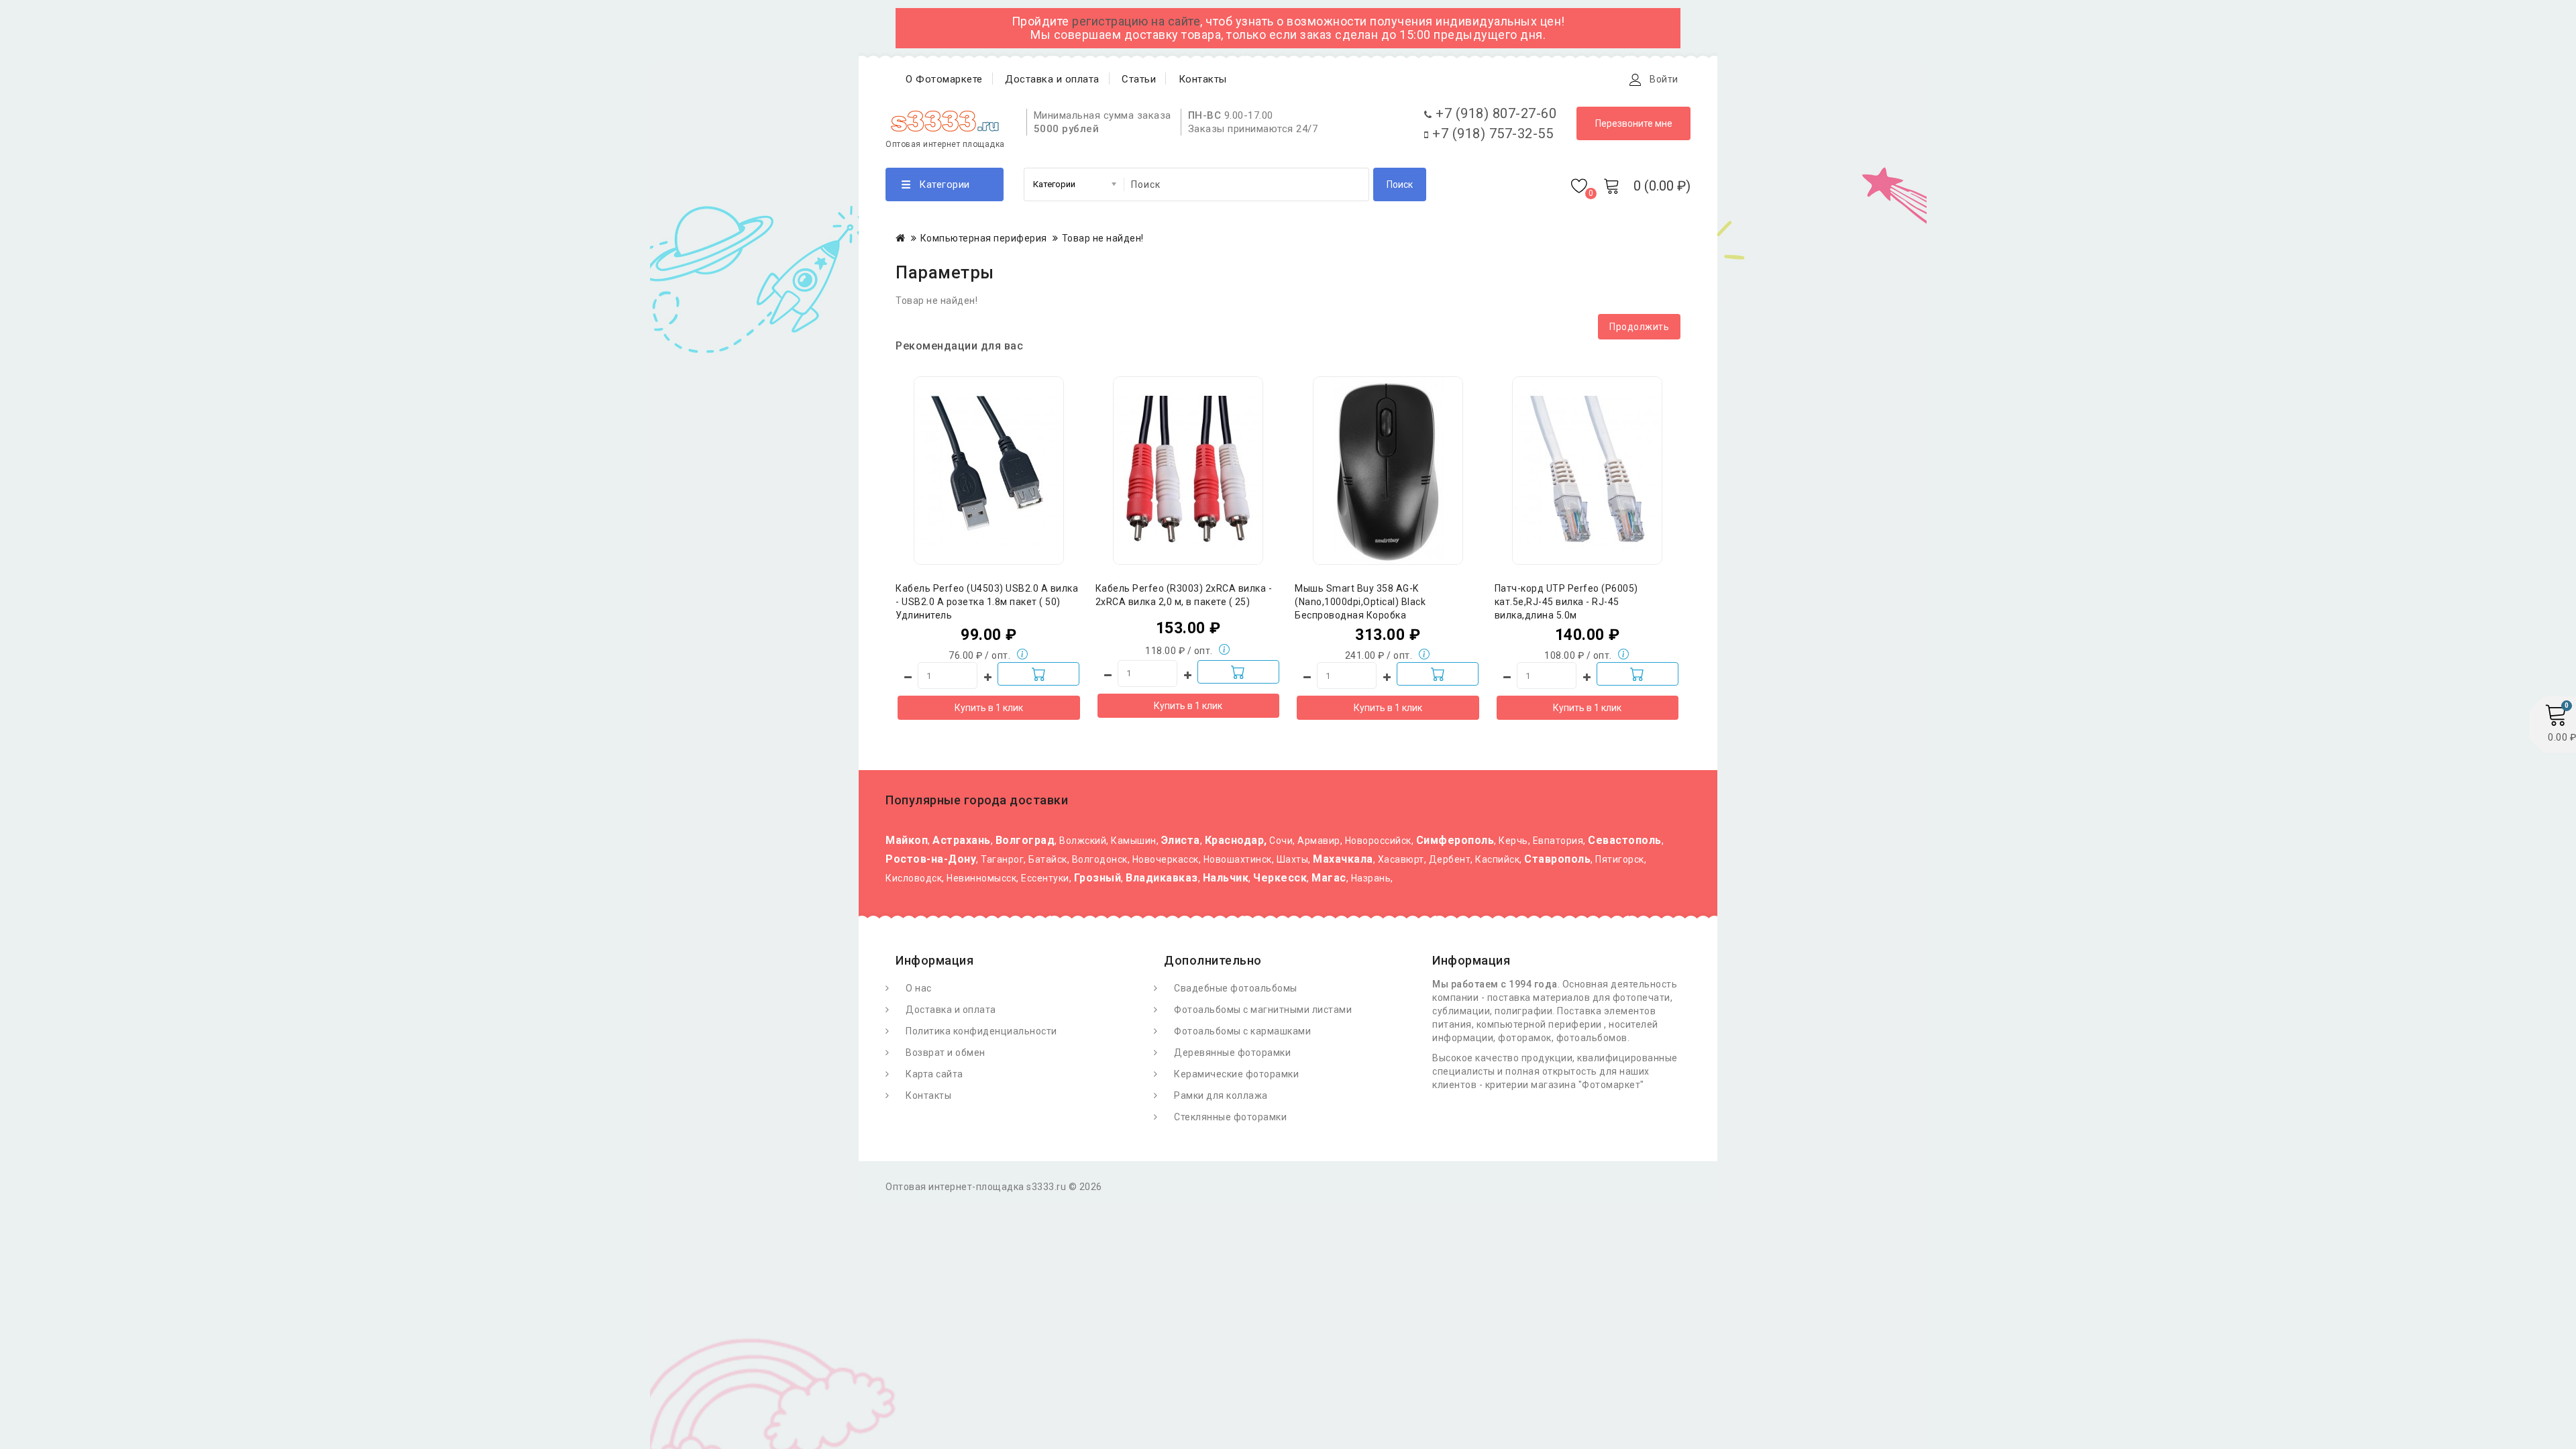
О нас (919, 988)
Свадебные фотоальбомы (1236, 988)
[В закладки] (989, 436)
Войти (1664, 79)
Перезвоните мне (1634, 123)
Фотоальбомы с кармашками (1242, 1031)
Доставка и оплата (1052, 79)
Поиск (1400, 184)
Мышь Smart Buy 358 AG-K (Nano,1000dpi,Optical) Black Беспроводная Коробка (1360, 602)
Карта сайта (934, 1074)
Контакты (1203, 79)
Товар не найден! (1103, 238)
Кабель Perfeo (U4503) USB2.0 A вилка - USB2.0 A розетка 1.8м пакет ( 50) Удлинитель (987, 602)
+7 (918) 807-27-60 (1494, 113)
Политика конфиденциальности (981, 1031)
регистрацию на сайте (1136, 21)
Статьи (1139, 79)
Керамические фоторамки (1236, 1074)
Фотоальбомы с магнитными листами (1263, 1010)
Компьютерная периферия (984, 238)
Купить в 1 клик (989, 708)
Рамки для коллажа (1221, 1095)
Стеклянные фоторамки (1230, 1117)
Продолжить (1639, 327)
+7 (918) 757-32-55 (1491, 133)
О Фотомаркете (944, 79)
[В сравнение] (1016, 436)
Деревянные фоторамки (1232, 1053)
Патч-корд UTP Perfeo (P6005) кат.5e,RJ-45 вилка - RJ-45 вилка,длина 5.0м (1566, 602)
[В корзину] (1038, 674)
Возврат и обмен (946, 1053)
